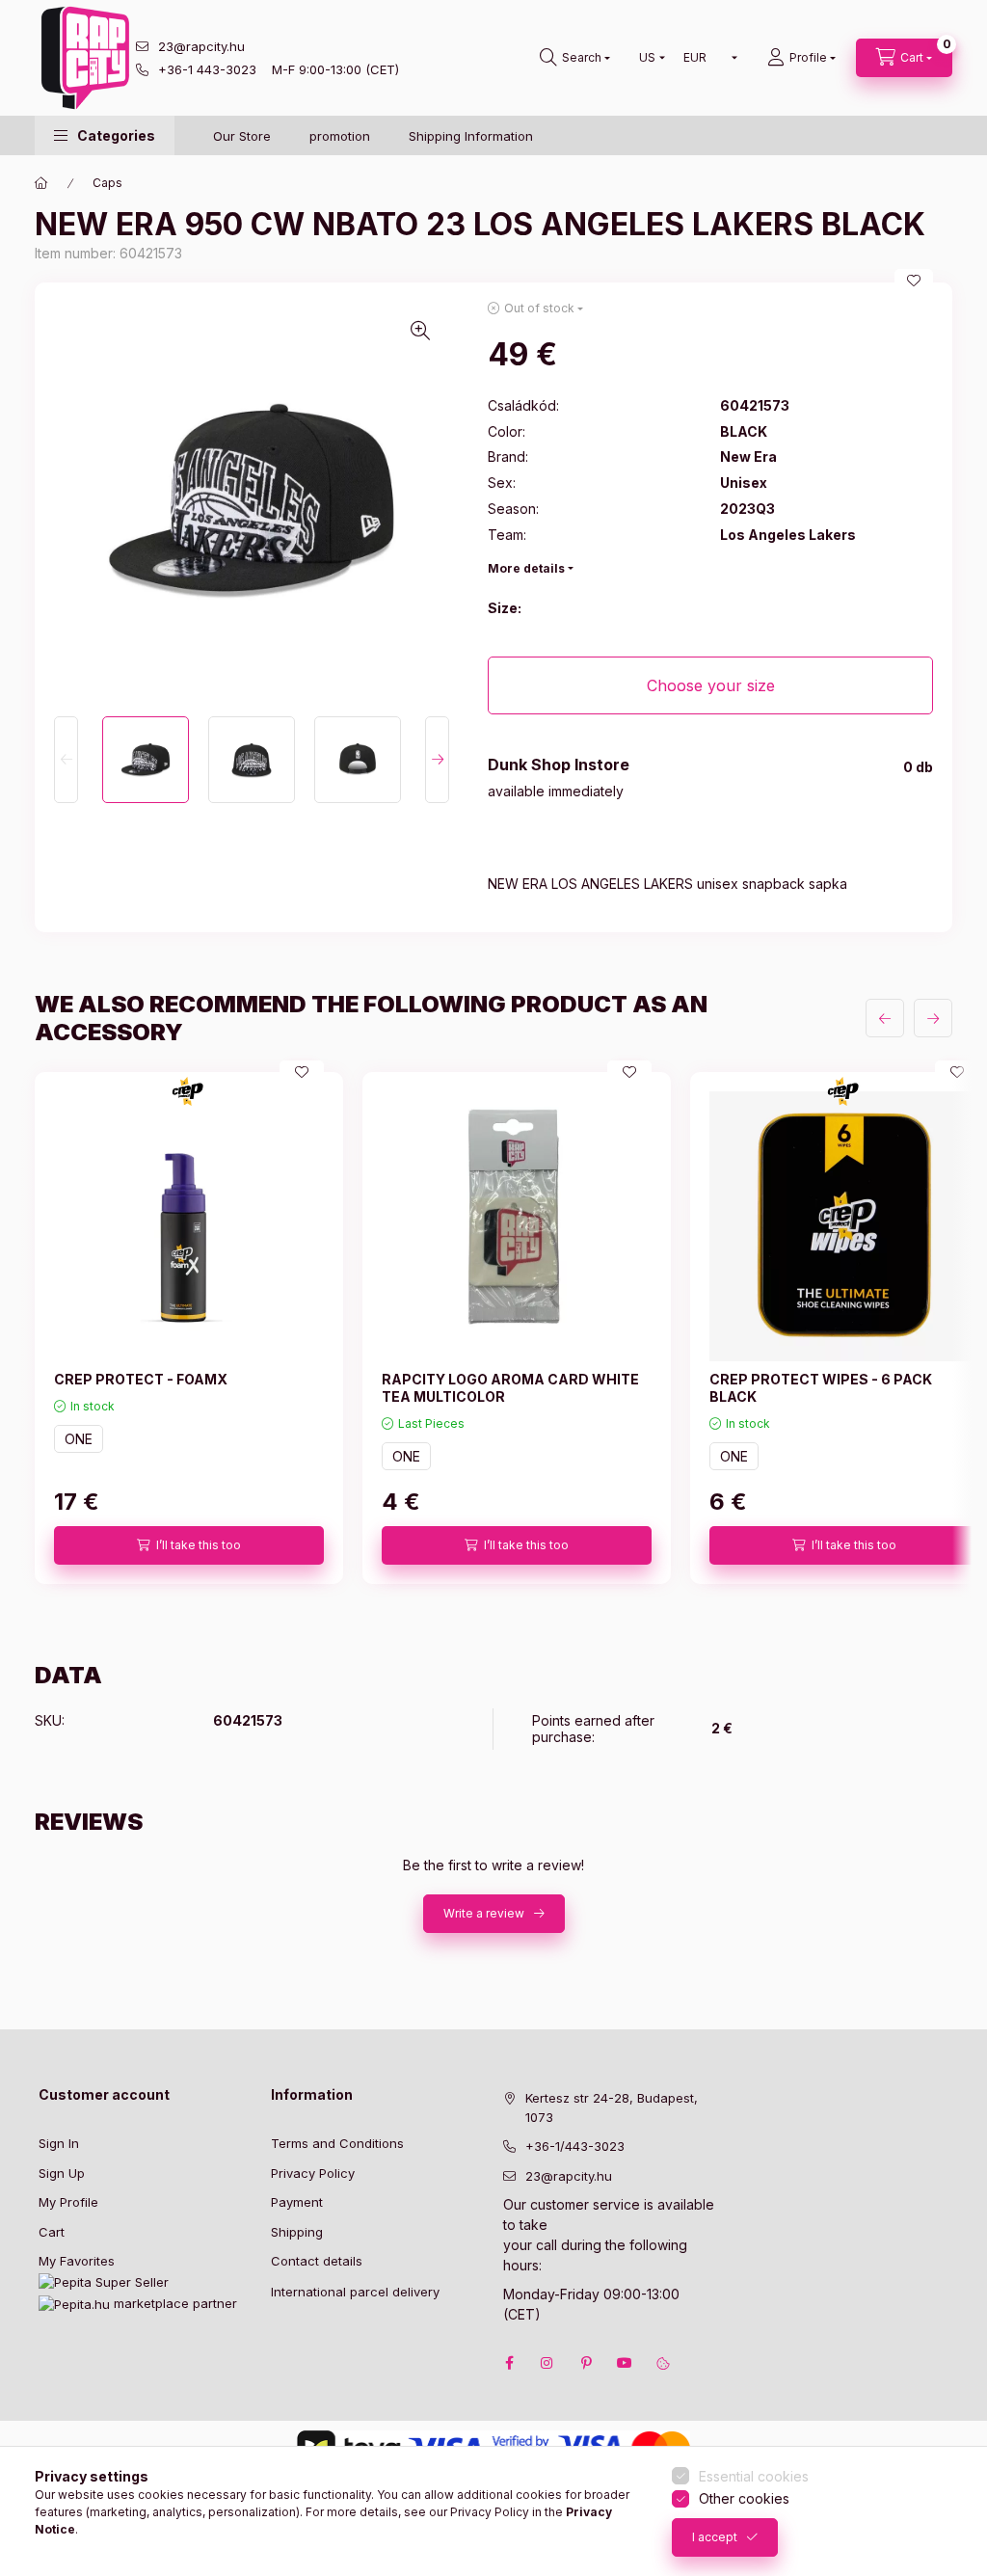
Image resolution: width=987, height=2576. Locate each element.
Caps (107, 183)
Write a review (484, 1913)
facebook (509, 2363)
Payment (297, 2202)
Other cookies (744, 2498)
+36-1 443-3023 (207, 69)
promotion (340, 136)
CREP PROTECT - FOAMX (141, 1379)
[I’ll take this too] (189, 1545)
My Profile (68, 2202)
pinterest (586, 2363)
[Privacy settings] (663, 2363)
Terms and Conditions (337, 2143)
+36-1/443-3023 (575, 2146)
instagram (547, 2363)
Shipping (297, 2232)
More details (526, 568)
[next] (933, 1018)
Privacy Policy (313, 2173)
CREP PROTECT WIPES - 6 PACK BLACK (821, 1388)
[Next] (437, 760)
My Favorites (77, 2261)
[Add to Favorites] (914, 281)
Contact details (317, 2261)
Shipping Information (471, 136)
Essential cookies (754, 2476)
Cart (52, 2232)
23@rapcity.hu (201, 46)
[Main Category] (41, 183)
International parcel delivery (355, 2292)
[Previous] (66, 760)
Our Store (242, 136)
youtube (625, 2363)
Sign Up (62, 2173)
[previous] (885, 1018)
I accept (715, 2537)
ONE (79, 1439)
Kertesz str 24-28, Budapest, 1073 (612, 2107)
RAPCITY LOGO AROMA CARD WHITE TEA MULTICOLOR (510, 1388)
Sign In (59, 2143)
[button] (105, 135)
